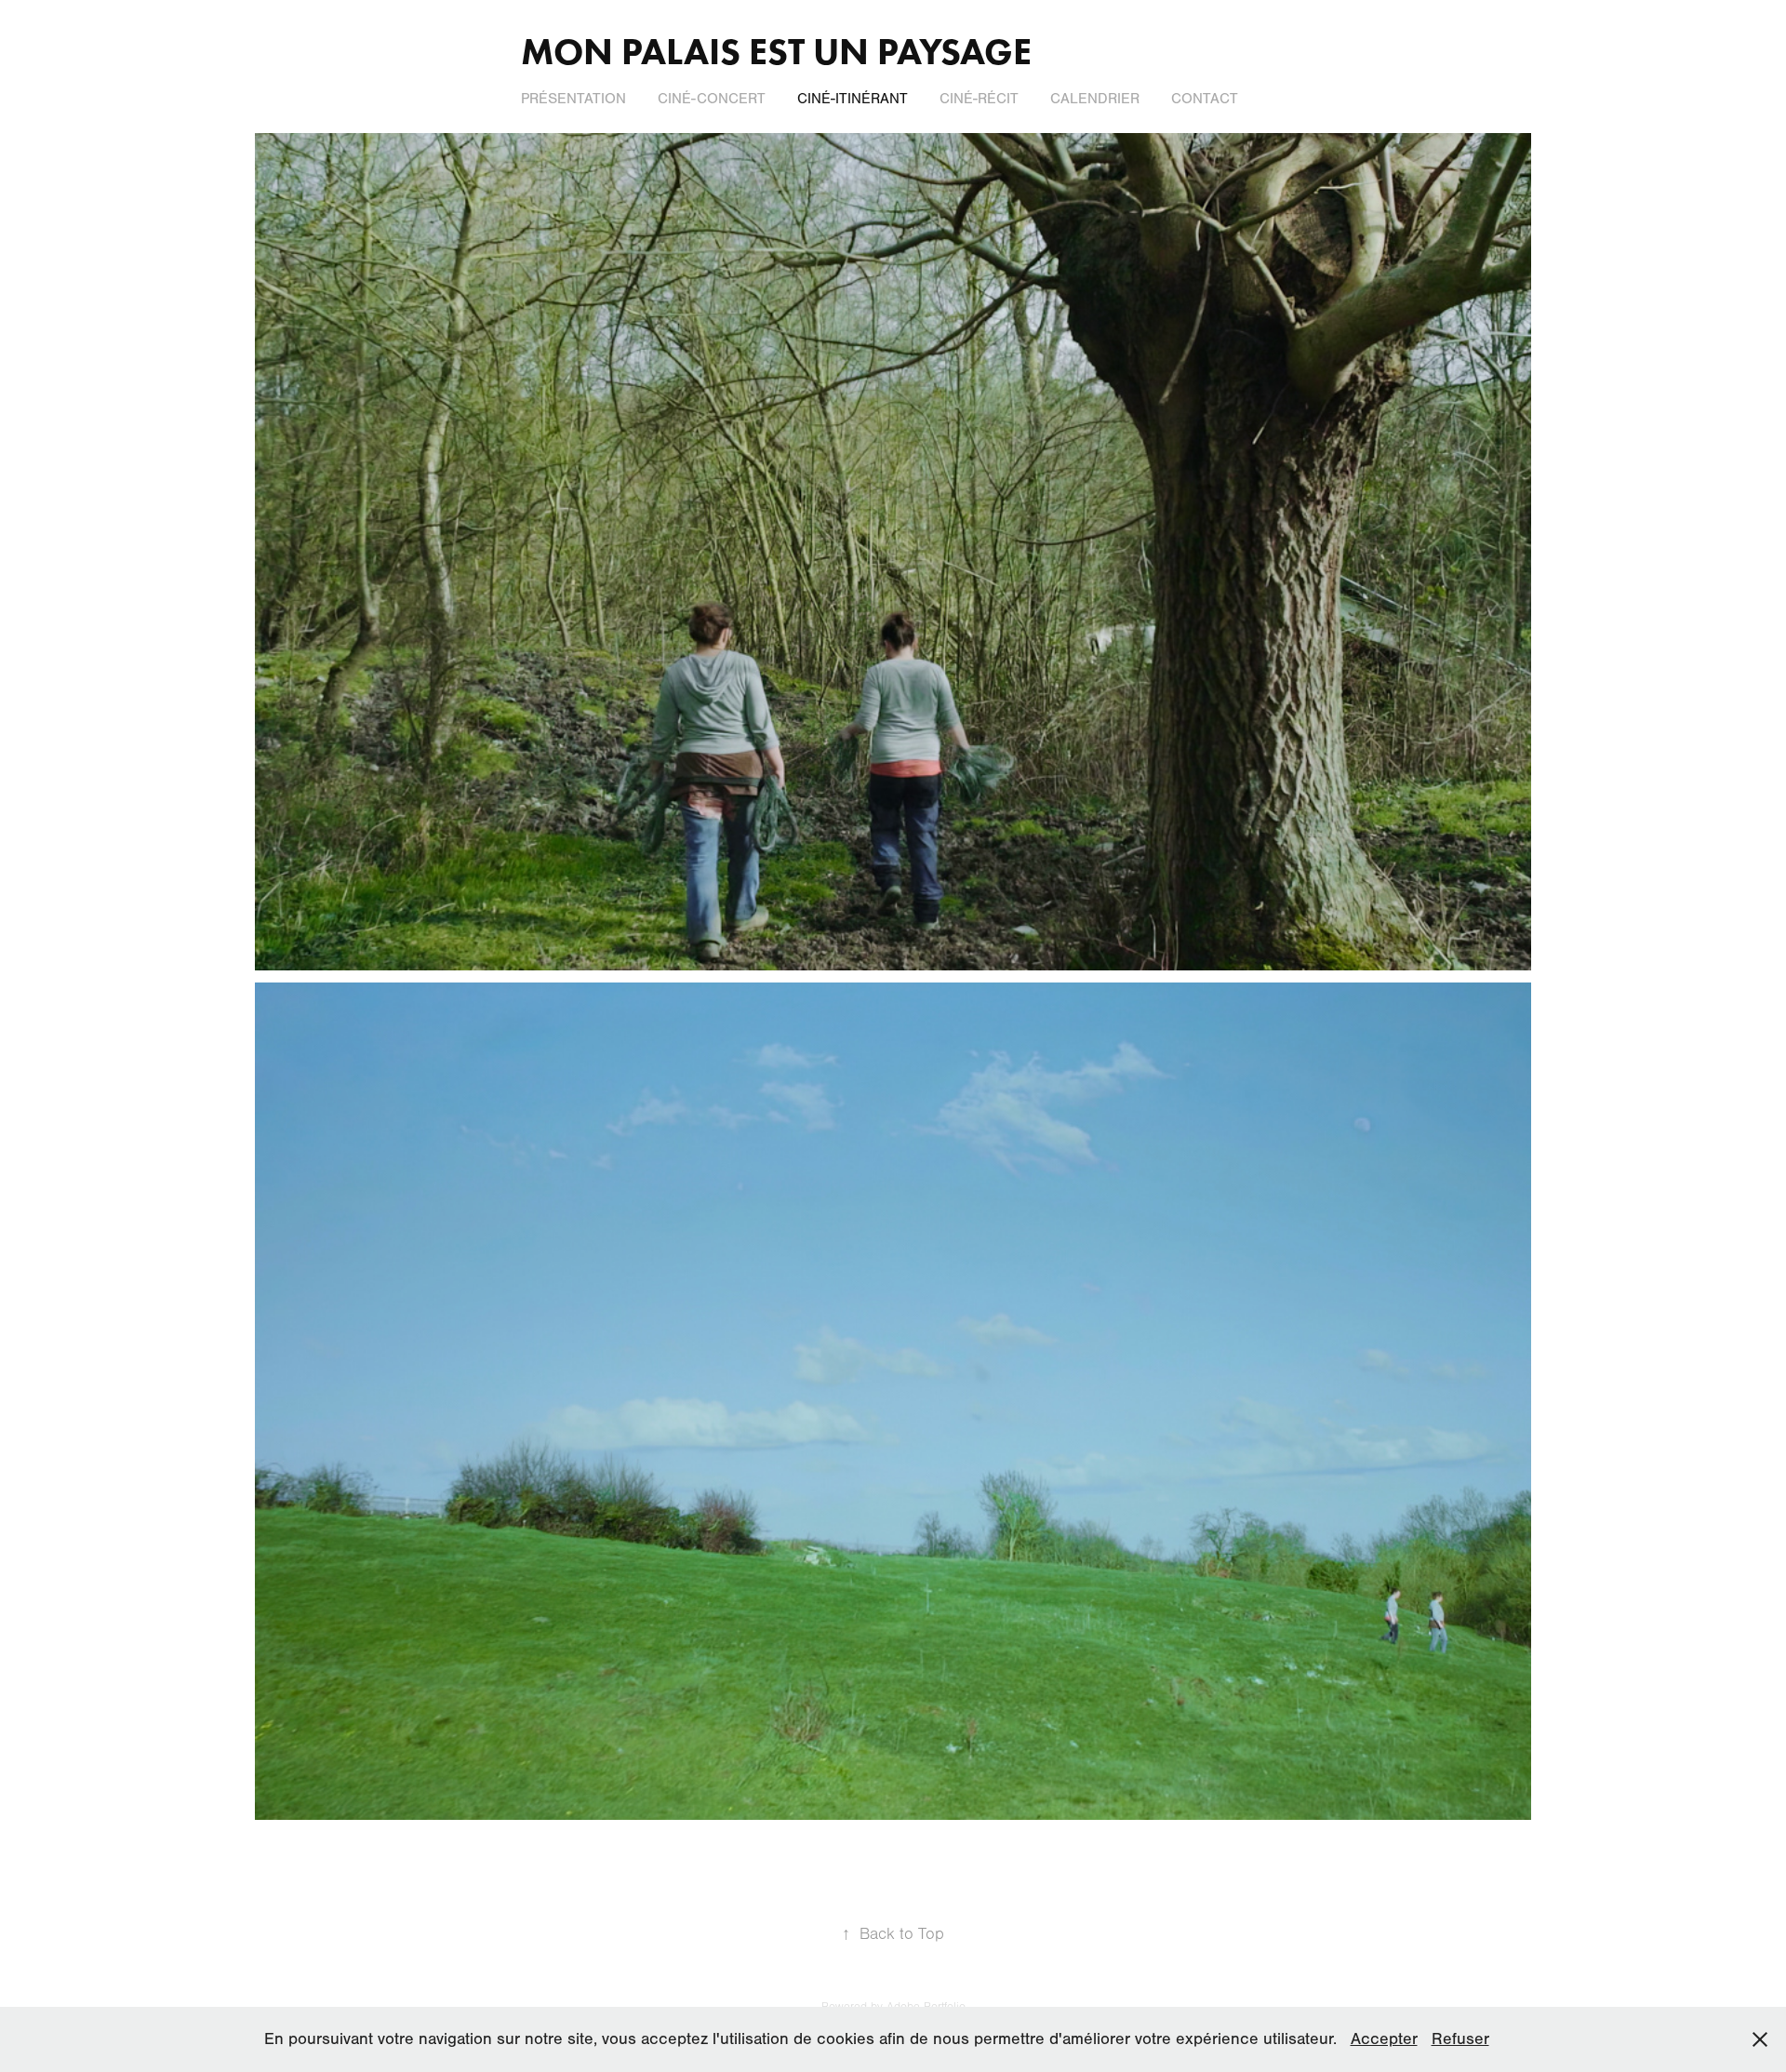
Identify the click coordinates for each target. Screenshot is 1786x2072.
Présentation (573, 99)
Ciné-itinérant (853, 99)
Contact (1205, 99)
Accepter (1384, 2039)
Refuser (1460, 2039)
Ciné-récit (979, 99)
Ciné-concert (712, 99)
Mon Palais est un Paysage (776, 51)
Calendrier (1095, 99)
